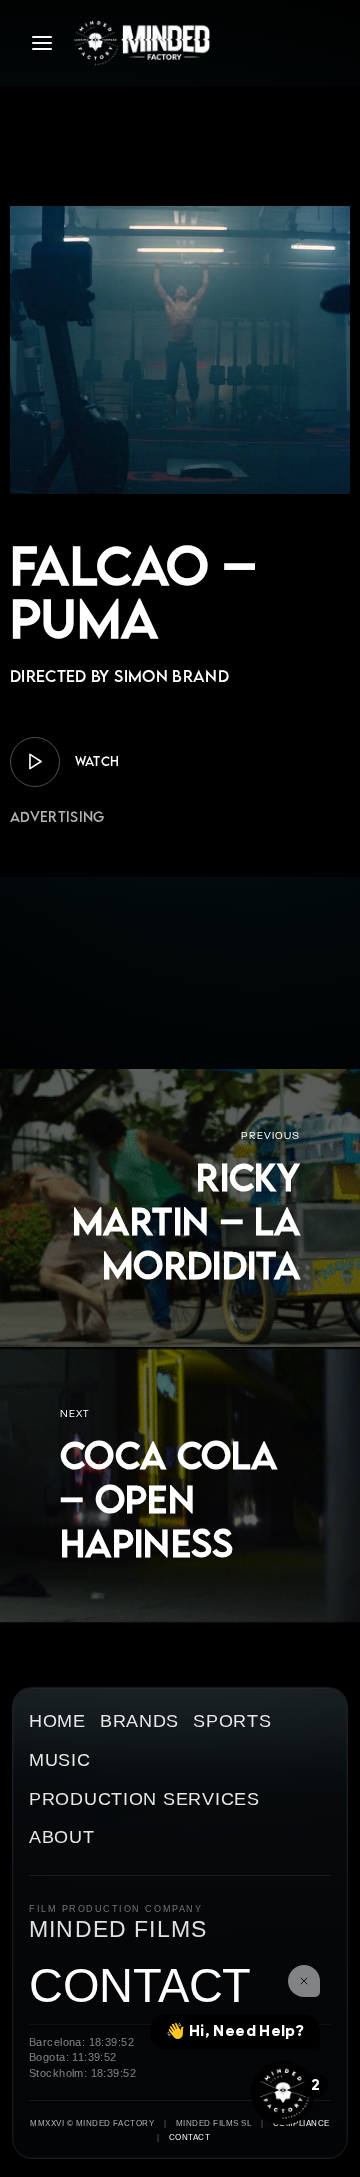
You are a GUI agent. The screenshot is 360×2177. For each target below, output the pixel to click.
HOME (57, 1721)
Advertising (57, 816)
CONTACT (140, 1986)
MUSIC (60, 1760)
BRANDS (139, 1721)
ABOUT (62, 1837)
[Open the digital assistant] (283, 2093)
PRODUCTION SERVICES (144, 1799)
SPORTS (232, 1721)
